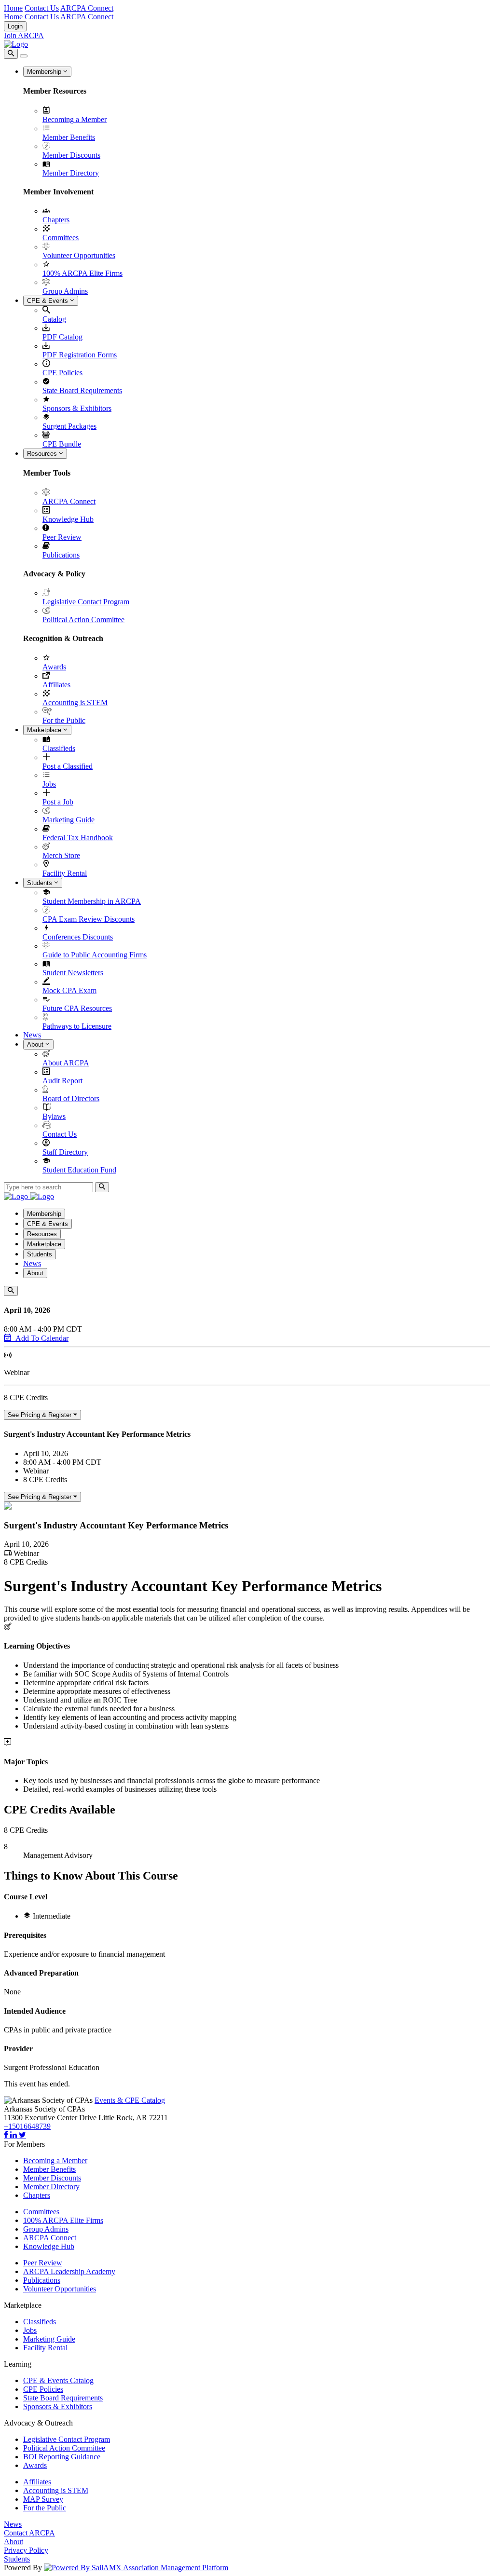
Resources (43, 454)
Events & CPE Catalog (130, 2100)
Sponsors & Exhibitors (77, 408)
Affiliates (56, 685)
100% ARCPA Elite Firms (82, 273)
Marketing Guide (69, 820)
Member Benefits (69, 137)
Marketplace (45, 730)
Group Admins (65, 291)
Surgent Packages (69, 426)
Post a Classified (68, 766)
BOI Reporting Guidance (62, 2457)
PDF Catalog (62, 337)
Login (15, 26)
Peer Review (62, 537)
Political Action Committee (83, 620)
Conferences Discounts (78, 937)
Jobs (49, 784)
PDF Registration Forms (80, 355)
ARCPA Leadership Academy (69, 2271)
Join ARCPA (24, 35)
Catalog (54, 319)
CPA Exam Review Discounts (89, 919)
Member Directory (71, 173)
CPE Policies (62, 373)
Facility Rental (65, 873)
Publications (61, 555)
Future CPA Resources (77, 1008)
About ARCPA (66, 1063)
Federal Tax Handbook (78, 838)
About (36, 1044)
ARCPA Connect (87, 8)
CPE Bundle (62, 444)
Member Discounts (71, 155)
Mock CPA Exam (69, 990)
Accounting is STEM (75, 702)
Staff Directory (65, 1152)
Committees (61, 238)
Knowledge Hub (68, 519)
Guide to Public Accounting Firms (95, 955)
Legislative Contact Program (86, 602)
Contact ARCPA (29, 2533)
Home (13, 8)
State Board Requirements (82, 390)
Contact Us (42, 8)
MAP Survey (43, 2499)
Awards (54, 667)
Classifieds (59, 748)
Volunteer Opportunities (79, 255)
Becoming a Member (75, 119)
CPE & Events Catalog (58, 2380)
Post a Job (58, 802)
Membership (45, 72)
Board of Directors (71, 1098)
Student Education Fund (79, 1170)
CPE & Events (48, 301)
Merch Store (61, 855)
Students (41, 883)
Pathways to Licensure (77, 1026)
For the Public (64, 720)
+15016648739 (27, 2126)
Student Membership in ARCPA (92, 901)
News (32, 1035)
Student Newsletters (73, 973)
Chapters (56, 220)
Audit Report (62, 1081)
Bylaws (54, 1116)
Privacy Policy (26, 2550)
